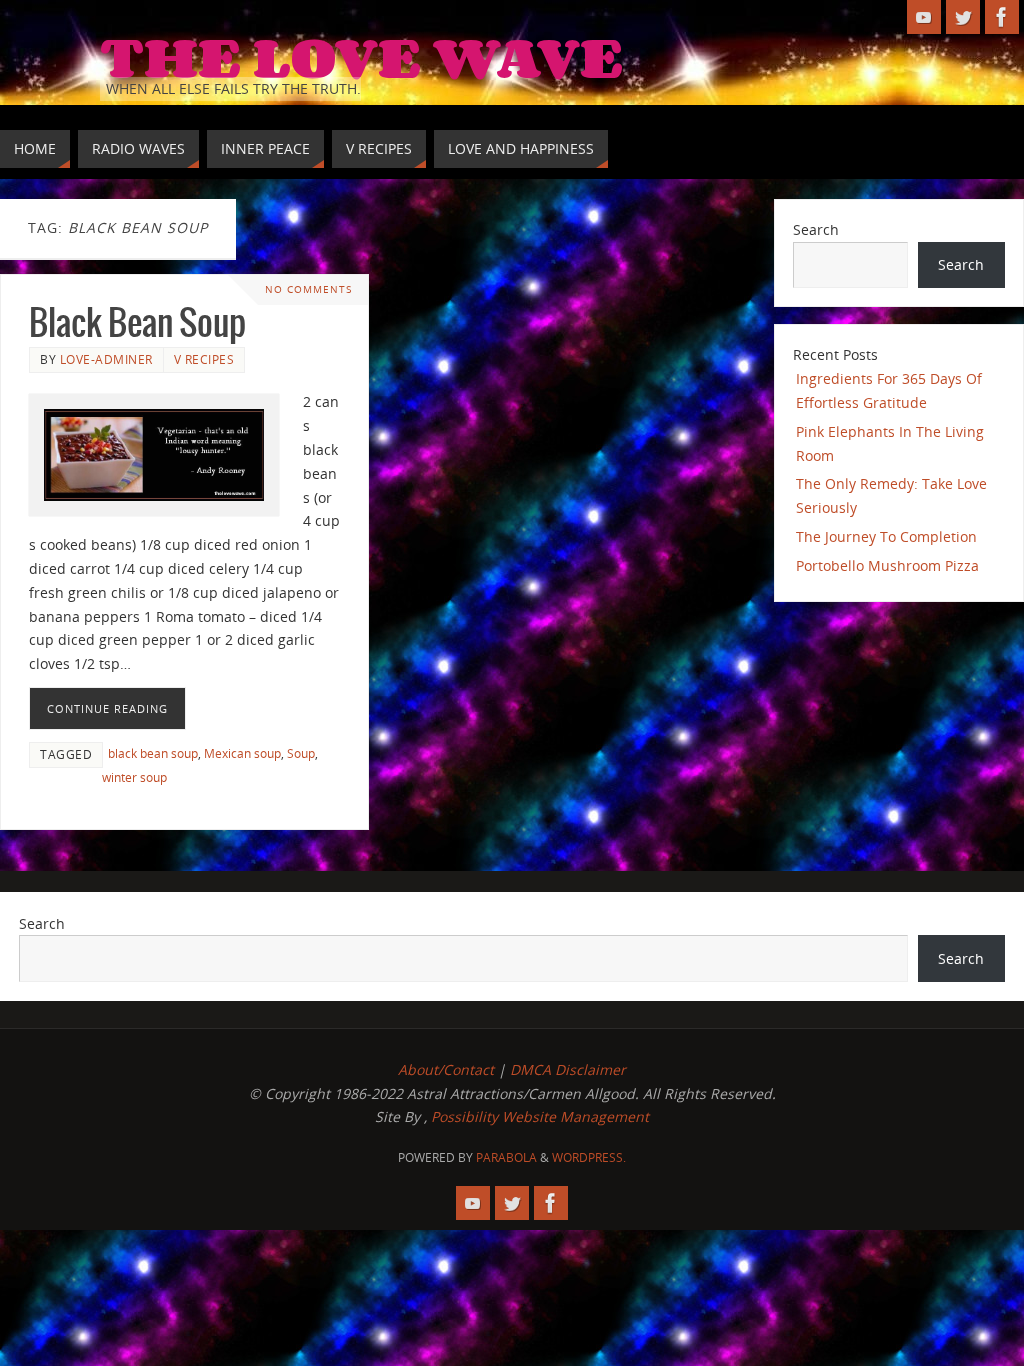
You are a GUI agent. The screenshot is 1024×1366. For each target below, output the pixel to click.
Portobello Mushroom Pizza (887, 565)
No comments (308, 289)
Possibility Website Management (540, 1116)
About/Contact (446, 1069)
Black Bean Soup (137, 324)
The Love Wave (361, 56)
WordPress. (589, 1157)
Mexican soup (242, 753)
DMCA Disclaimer (568, 1069)
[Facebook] (1002, 17)
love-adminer (106, 359)
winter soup (134, 777)
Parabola (506, 1157)
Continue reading (107, 708)
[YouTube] (924, 17)
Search (816, 229)
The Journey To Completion (886, 536)
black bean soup (153, 753)
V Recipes (204, 359)
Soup (301, 753)
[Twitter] (963, 17)
